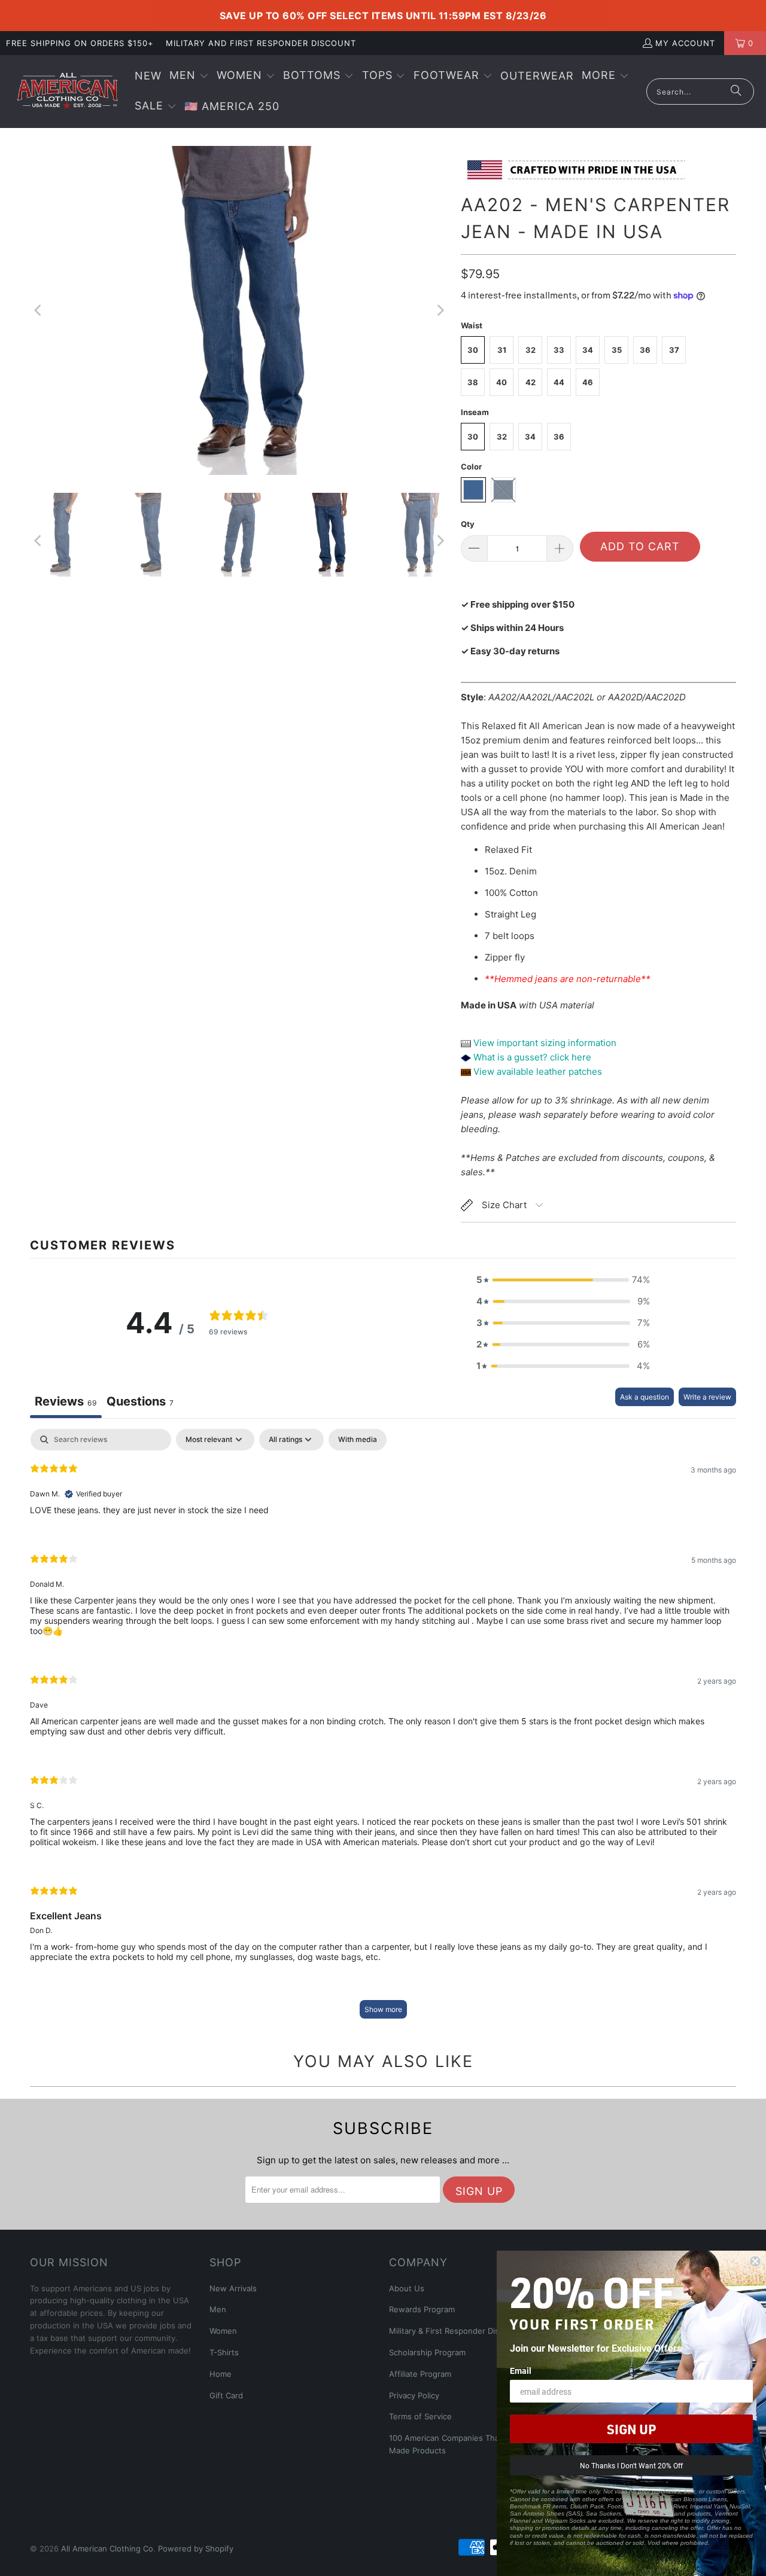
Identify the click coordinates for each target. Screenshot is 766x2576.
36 (645, 350)
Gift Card (226, 2395)
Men (218, 2309)
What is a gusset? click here (532, 1057)
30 (473, 350)
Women (223, 2331)
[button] (189, 76)
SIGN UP (631, 2429)
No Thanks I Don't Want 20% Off (631, 2465)
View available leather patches (536, 1071)
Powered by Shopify (196, 2548)
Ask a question (645, 1397)
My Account (685, 43)
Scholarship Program (427, 2352)
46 (588, 382)
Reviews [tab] (66, 1401)
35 (617, 350)
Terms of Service (420, 2416)
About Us (407, 2288)
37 (674, 350)
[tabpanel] (383, 1729)
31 (502, 350)
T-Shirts (224, 2352)
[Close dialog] (755, 2261)
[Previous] (39, 310)
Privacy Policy (414, 2395)
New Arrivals (233, 2288)
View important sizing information (544, 1043)
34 (588, 350)
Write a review (707, 1397)
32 (531, 350)
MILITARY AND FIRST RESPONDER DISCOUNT (261, 43)
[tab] (140, 1403)
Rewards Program (422, 2309)
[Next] (440, 310)
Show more (383, 2009)
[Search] (736, 92)
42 (531, 382)
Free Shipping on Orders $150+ (80, 43)
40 (501, 382)
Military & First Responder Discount (455, 2331)
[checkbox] (358, 1440)
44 (559, 382)
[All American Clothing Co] (67, 92)
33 (559, 350)
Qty (468, 524)
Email (521, 2371)
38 (473, 382)
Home (221, 2374)
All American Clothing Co (107, 2548)
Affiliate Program (420, 2374)
